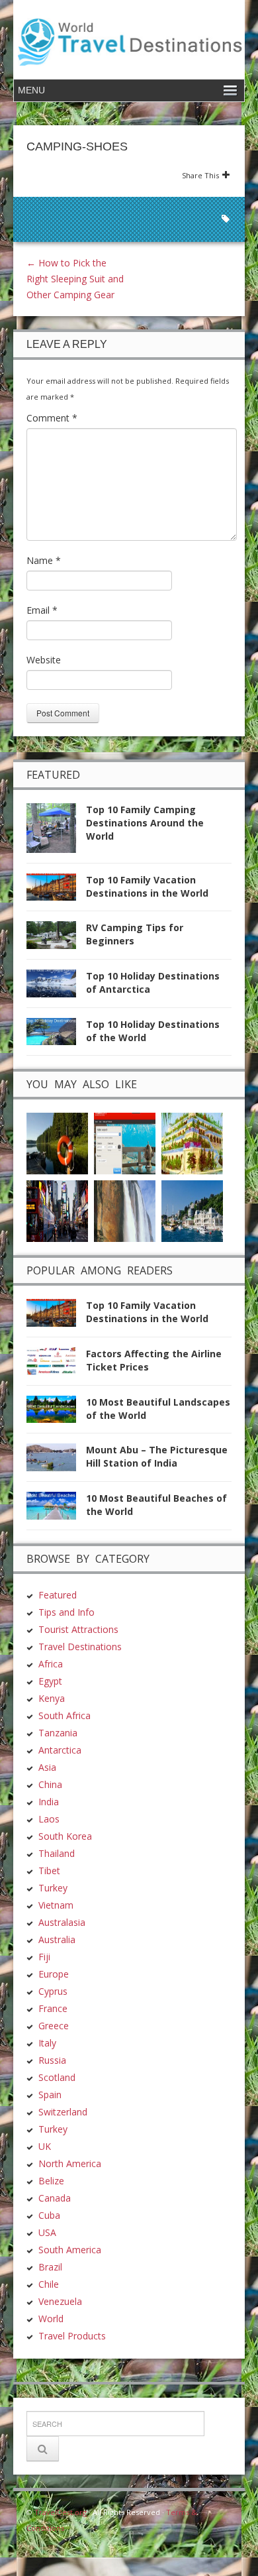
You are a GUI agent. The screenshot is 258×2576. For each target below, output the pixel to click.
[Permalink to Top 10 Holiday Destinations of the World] (56, 1036)
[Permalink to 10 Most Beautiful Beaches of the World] (56, 1509)
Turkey (53, 1888)
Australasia (62, 1922)
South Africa (64, 1715)
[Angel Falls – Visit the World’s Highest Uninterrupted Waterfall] (125, 1210)
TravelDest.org (61, 2512)
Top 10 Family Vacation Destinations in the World (147, 886)
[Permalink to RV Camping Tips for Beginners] (56, 939)
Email (42, 610)
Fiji (44, 1957)
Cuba (49, 2215)
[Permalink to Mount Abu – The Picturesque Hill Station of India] (56, 1461)
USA (47, 2232)
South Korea (65, 1836)
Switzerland (63, 2112)
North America (70, 2163)
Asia (47, 1767)
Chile (49, 2284)
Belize (51, 2181)
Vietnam (56, 1905)
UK (45, 2146)
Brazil (50, 2267)
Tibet (49, 1871)
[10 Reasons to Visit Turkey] (192, 1210)
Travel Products (72, 2336)
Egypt (50, 1681)
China (50, 1784)
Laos (49, 1819)
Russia (52, 2060)
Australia (57, 1939)
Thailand (57, 1853)
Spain (50, 2095)
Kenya (52, 1698)
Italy (47, 2043)
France (53, 2008)
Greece (54, 2026)
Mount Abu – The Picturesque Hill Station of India (157, 1456)
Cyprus (53, 1991)
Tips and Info (66, 1612)
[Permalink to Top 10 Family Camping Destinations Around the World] (56, 832)
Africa (51, 1664)
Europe (54, 1974)
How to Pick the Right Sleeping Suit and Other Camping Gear (75, 279)
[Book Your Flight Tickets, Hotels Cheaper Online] (125, 1143)
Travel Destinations (80, 1647)
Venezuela (60, 2301)
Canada (55, 2198)
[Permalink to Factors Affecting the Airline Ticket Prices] (56, 1365)
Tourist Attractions (78, 1629)
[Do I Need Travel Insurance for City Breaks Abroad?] (57, 1143)
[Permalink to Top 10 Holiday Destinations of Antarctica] (56, 987)
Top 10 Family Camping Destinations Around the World (145, 823)
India (49, 1802)
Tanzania (58, 1733)
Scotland (57, 2077)
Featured (58, 1595)
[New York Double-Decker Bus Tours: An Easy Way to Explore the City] (57, 1210)
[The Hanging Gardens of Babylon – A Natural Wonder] (192, 1143)
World (51, 2319)
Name (44, 560)
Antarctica (60, 1750)
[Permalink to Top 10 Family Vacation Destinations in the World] (56, 891)
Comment (52, 418)
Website (44, 660)
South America (70, 2250)
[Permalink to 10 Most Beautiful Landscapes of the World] (56, 1413)
